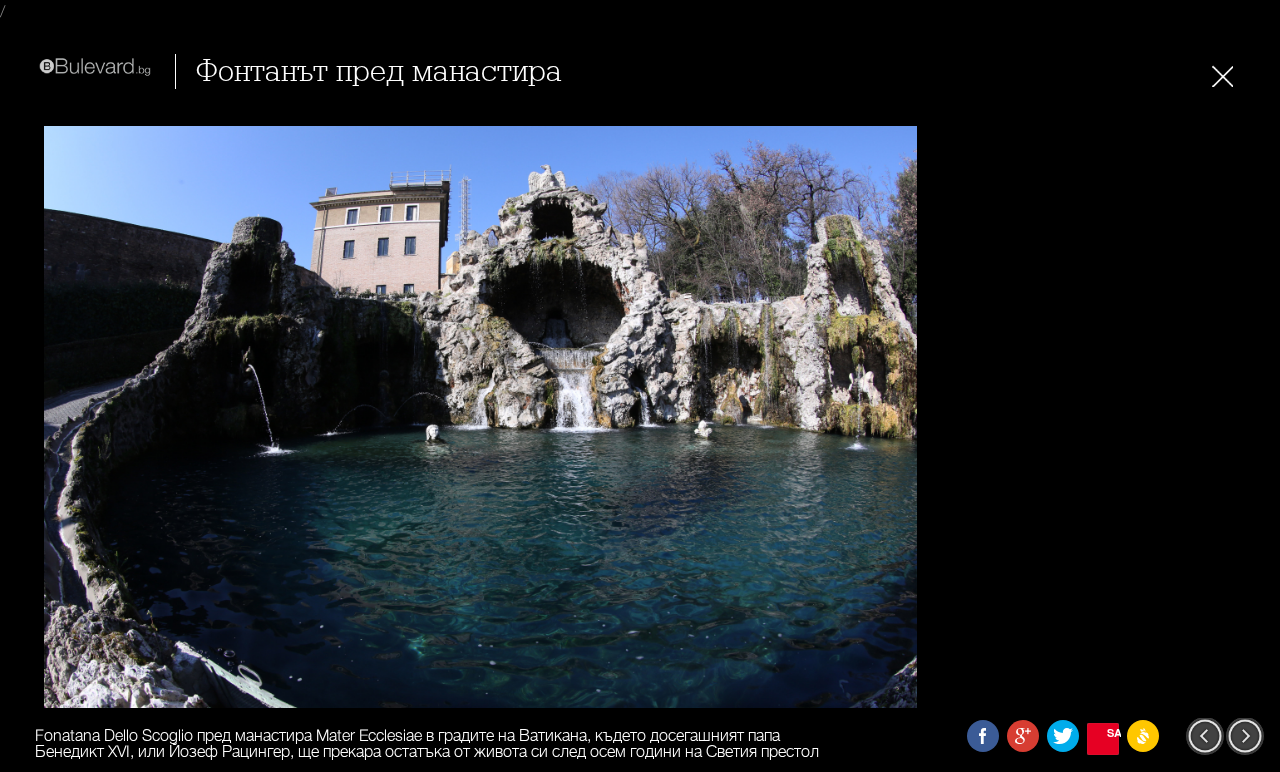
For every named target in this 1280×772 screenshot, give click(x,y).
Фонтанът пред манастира (379, 71)
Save (1113, 732)
